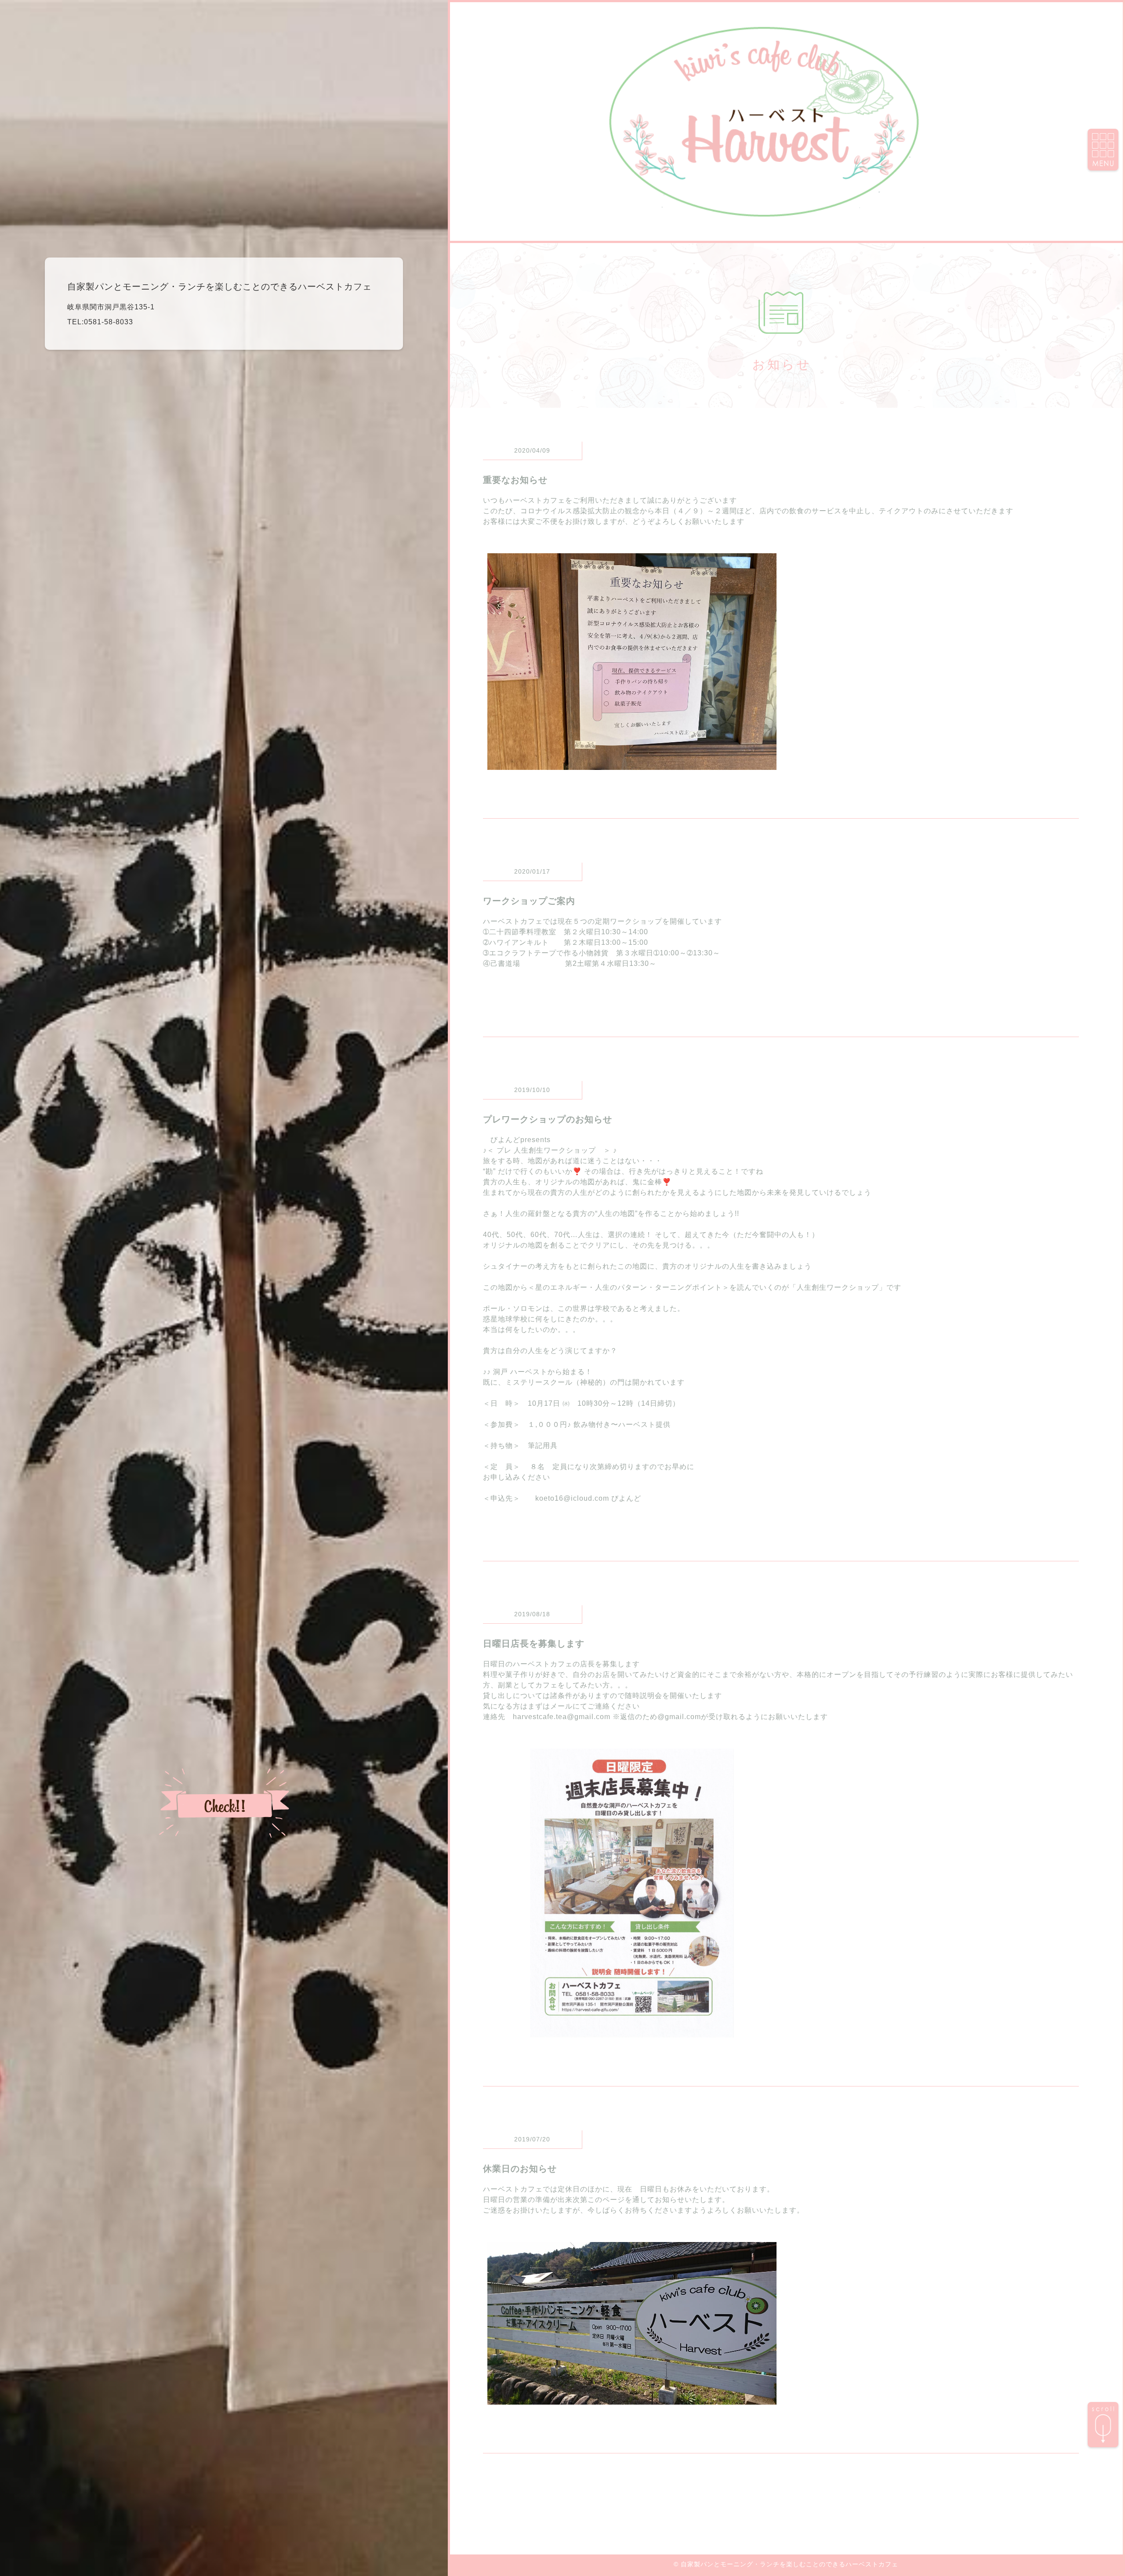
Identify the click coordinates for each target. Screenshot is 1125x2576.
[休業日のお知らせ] (632, 2399)
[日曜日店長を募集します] (632, 2032)
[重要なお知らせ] (632, 764)
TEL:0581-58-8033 (100, 322)
